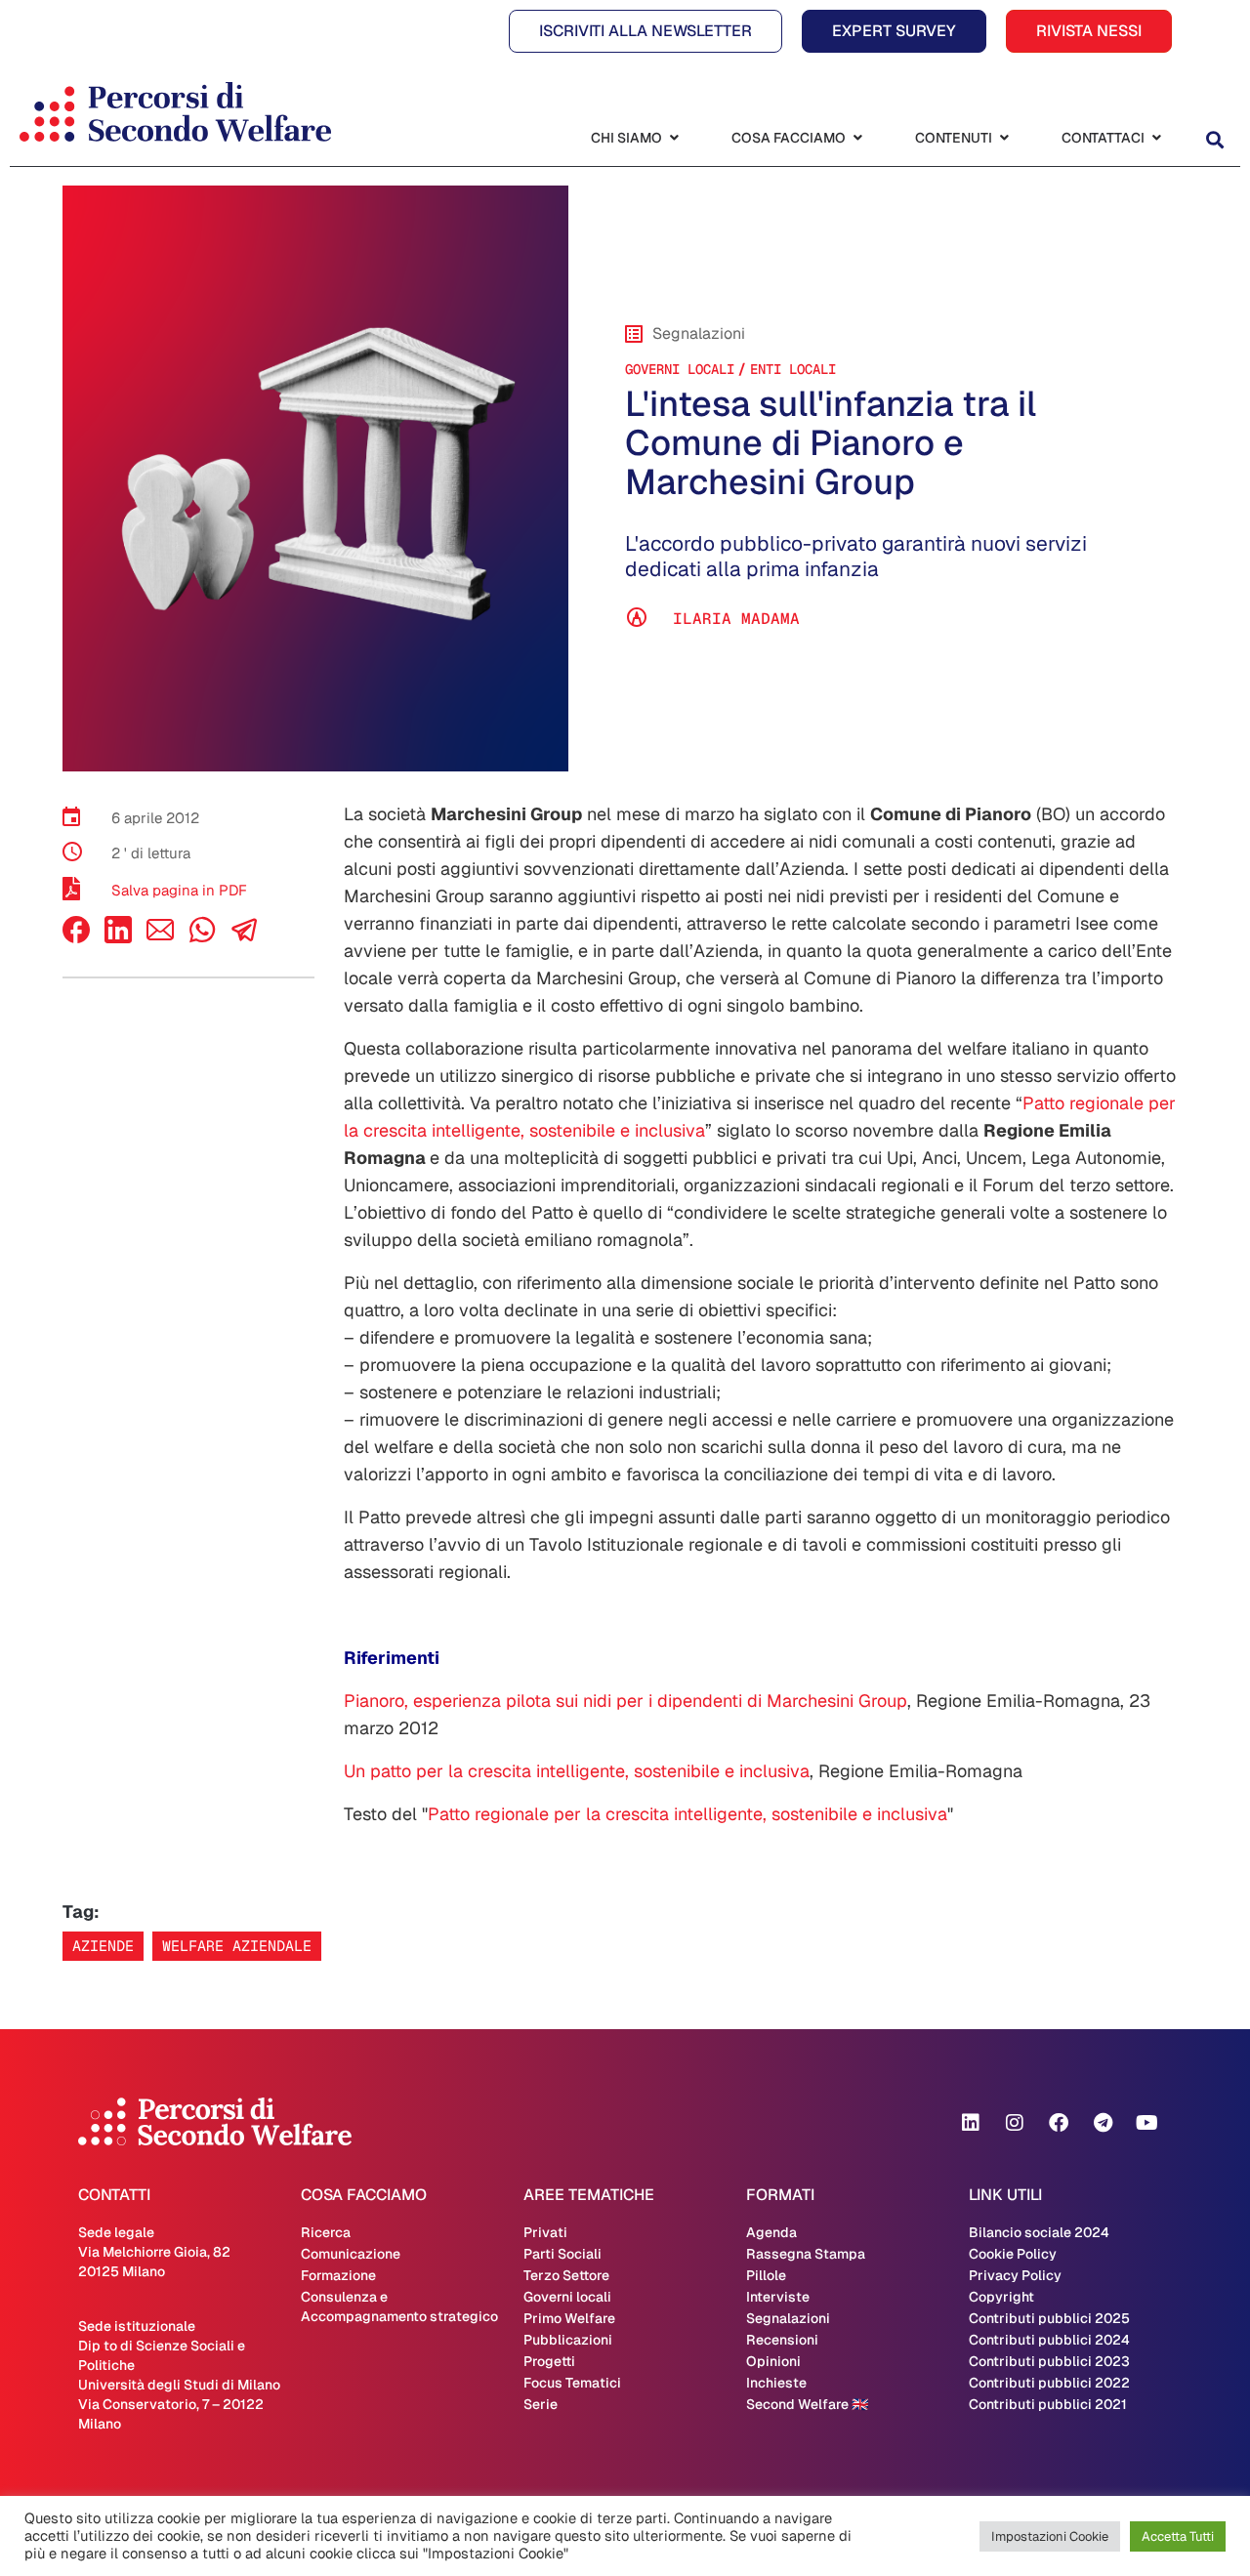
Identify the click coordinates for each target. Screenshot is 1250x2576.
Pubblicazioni (568, 2340)
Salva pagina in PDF (179, 890)
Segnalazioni (788, 2318)
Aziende (103, 1946)
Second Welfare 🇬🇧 (807, 2404)
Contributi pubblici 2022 (1049, 2383)
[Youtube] (1146, 2123)
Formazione (338, 2275)
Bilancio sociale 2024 (1039, 2232)
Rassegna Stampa (806, 2254)
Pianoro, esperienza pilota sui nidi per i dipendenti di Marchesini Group (625, 1701)
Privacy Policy (1015, 2275)
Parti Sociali (562, 2254)
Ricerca (326, 2232)
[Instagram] (1015, 2123)
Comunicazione (351, 2254)
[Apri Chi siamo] (674, 138)
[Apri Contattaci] (1156, 138)
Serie (541, 2404)
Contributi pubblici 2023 (1049, 2361)
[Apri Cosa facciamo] (857, 138)
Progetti (549, 2361)
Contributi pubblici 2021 (1048, 2404)
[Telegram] (1103, 2123)
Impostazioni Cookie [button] (1050, 2536)
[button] (1214, 140)
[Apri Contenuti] (1004, 138)
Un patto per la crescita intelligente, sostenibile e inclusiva (577, 1771)
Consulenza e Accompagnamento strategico (399, 2306)
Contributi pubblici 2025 (1049, 2318)
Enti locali (793, 369)
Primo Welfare (569, 2318)
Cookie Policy (1013, 2254)
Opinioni (773, 2361)
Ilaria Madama (736, 619)
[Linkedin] (971, 2123)
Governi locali (680, 369)
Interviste (778, 2297)
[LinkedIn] (118, 938)
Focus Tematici (572, 2383)
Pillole (766, 2275)
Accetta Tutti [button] (1178, 2536)
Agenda (771, 2232)
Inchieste (776, 2383)
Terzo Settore (566, 2275)
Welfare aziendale (237, 1946)
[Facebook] (76, 938)
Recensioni (782, 2340)
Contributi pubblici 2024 (1049, 2340)
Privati (545, 2232)
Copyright (1001, 2297)
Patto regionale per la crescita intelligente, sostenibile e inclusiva (687, 1814)
